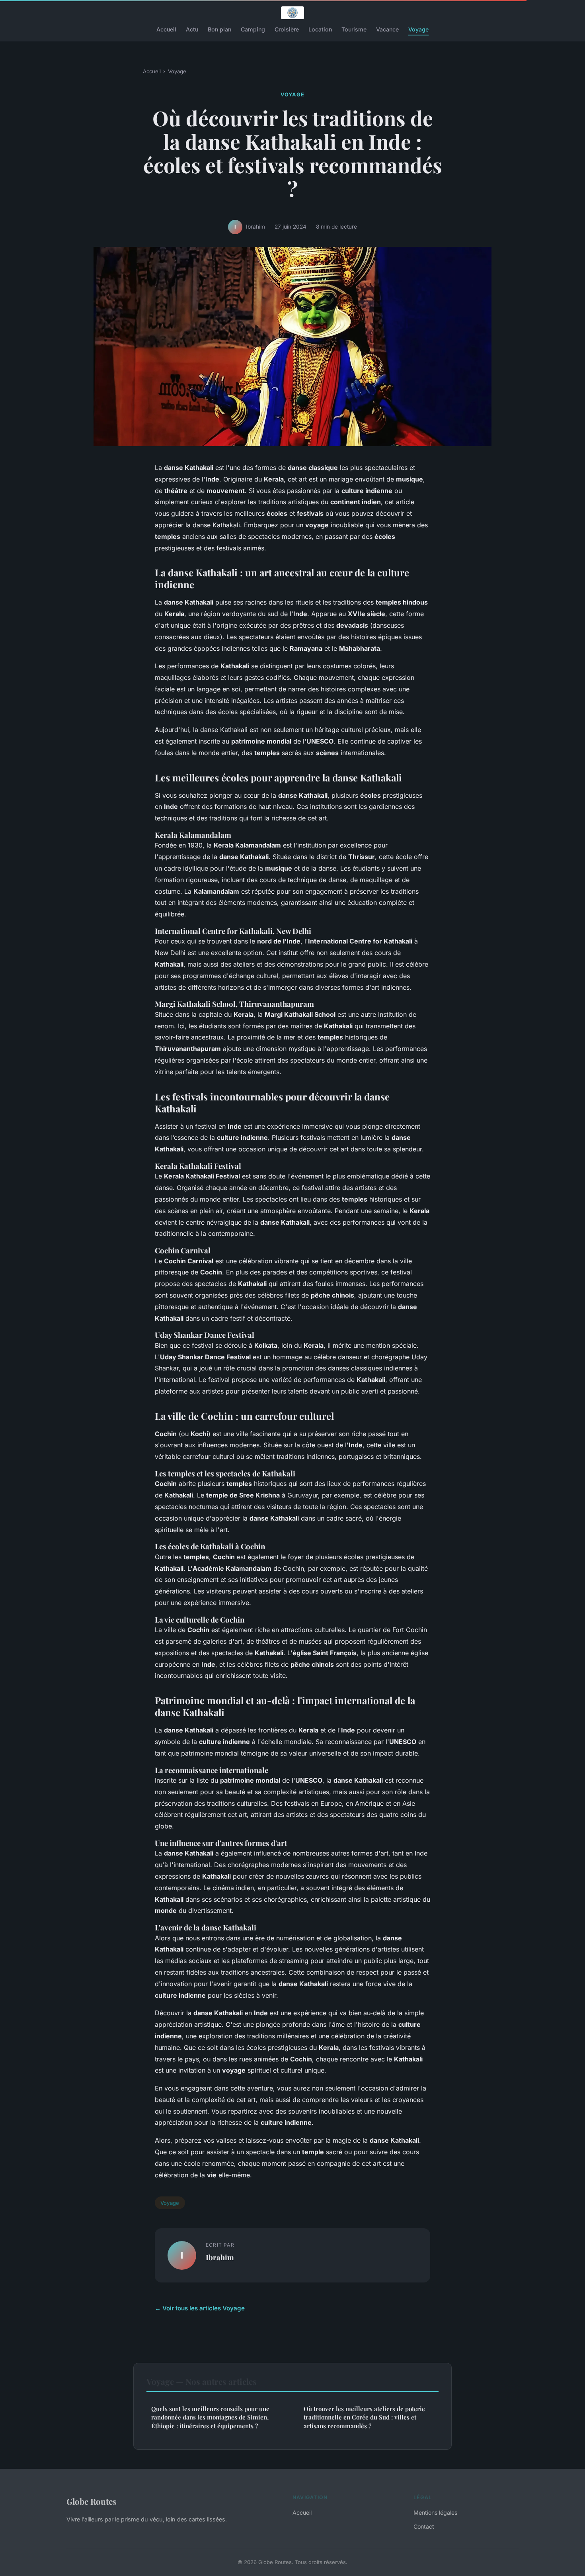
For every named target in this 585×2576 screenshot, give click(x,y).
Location (320, 29)
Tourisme (354, 29)
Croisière (287, 29)
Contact (424, 2526)
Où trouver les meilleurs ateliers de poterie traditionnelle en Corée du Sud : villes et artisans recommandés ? (364, 2417)
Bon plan (219, 29)
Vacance (387, 29)
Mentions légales (435, 2512)
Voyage (418, 29)
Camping (253, 29)
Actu (192, 29)
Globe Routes (92, 2501)
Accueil (166, 29)
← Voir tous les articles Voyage (200, 2308)
